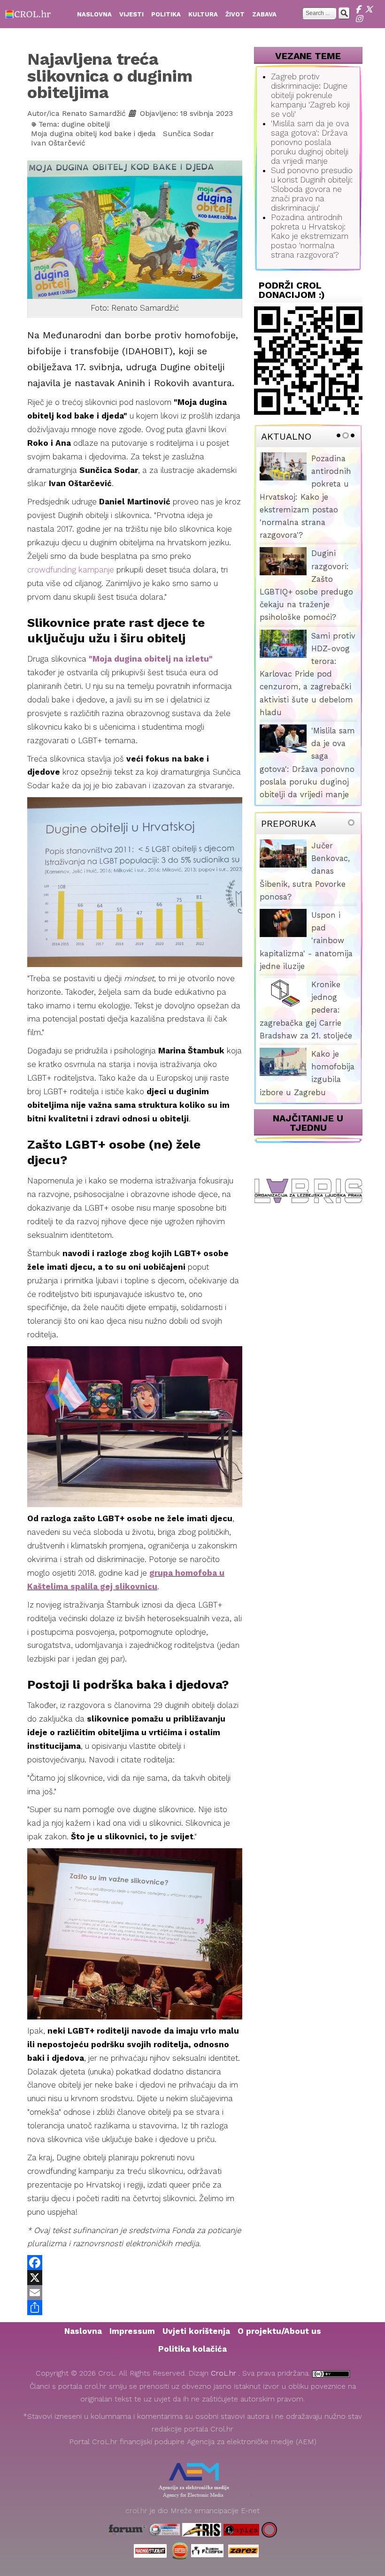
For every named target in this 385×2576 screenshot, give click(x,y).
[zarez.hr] (243, 2550)
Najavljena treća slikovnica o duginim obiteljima (110, 76)
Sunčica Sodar (189, 134)
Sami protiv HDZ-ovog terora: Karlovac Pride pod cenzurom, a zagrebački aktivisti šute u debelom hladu (308, 674)
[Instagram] (360, 19)
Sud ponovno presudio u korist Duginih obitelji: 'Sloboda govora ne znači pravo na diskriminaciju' (312, 189)
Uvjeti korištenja (196, 2331)
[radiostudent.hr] (150, 2550)
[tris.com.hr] (202, 2529)
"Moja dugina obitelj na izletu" (151, 659)
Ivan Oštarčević (58, 143)
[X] (370, 9)
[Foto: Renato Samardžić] (135, 229)
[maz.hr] (269, 2529)
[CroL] (28, 13)
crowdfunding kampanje (71, 570)
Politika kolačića (192, 2349)
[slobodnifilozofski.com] (207, 2550)
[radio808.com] (180, 2550)
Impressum (132, 2331)
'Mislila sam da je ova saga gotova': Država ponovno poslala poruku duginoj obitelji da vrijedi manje (310, 142)
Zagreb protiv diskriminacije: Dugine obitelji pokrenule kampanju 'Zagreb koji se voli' (310, 95)
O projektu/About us (279, 2331)
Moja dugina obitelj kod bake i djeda (93, 134)
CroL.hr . (227, 2373)
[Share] (135, 2308)
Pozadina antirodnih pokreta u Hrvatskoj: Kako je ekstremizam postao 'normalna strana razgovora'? (310, 236)
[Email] (135, 2293)
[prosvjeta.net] (164, 2529)
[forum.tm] (127, 2529)
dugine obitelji (86, 124)
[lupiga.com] (241, 2529)
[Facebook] (360, 9)
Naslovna (83, 2331)
